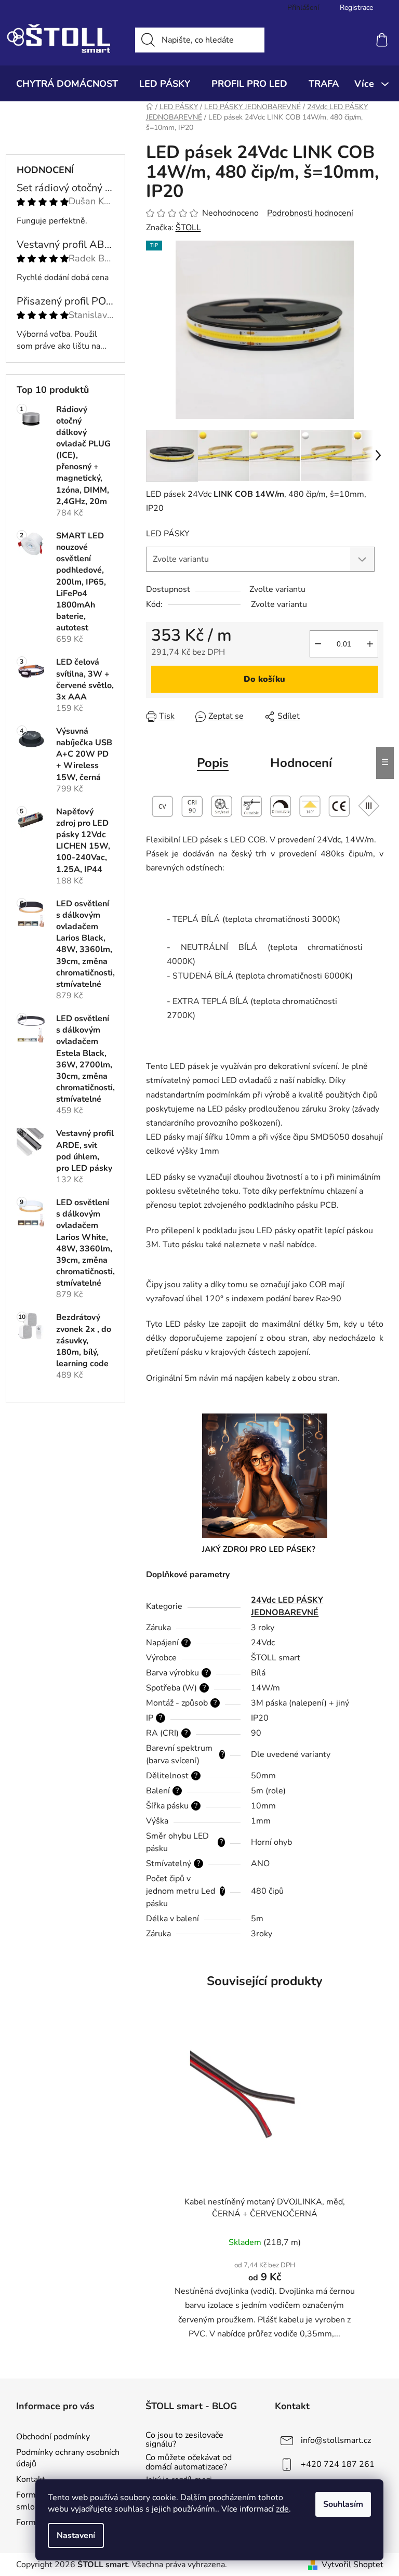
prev (154, 2195)
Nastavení (76, 2535)
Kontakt (31, 2479)
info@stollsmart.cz (336, 2440)
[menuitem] (67, 84)
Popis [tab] (213, 763)
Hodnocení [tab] (301, 763)
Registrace (356, 8)
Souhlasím (343, 2504)
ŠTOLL (188, 228)
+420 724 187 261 (338, 2464)
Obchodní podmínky (53, 2437)
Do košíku (264, 679)
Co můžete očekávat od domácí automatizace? (189, 2462)
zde (282, 2509)
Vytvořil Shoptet (353, 2565)
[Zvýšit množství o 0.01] (370, 644)
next (375, 2195)
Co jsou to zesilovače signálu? (184, 2440)
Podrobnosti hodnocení (310, 213)
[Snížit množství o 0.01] (318, 644)
